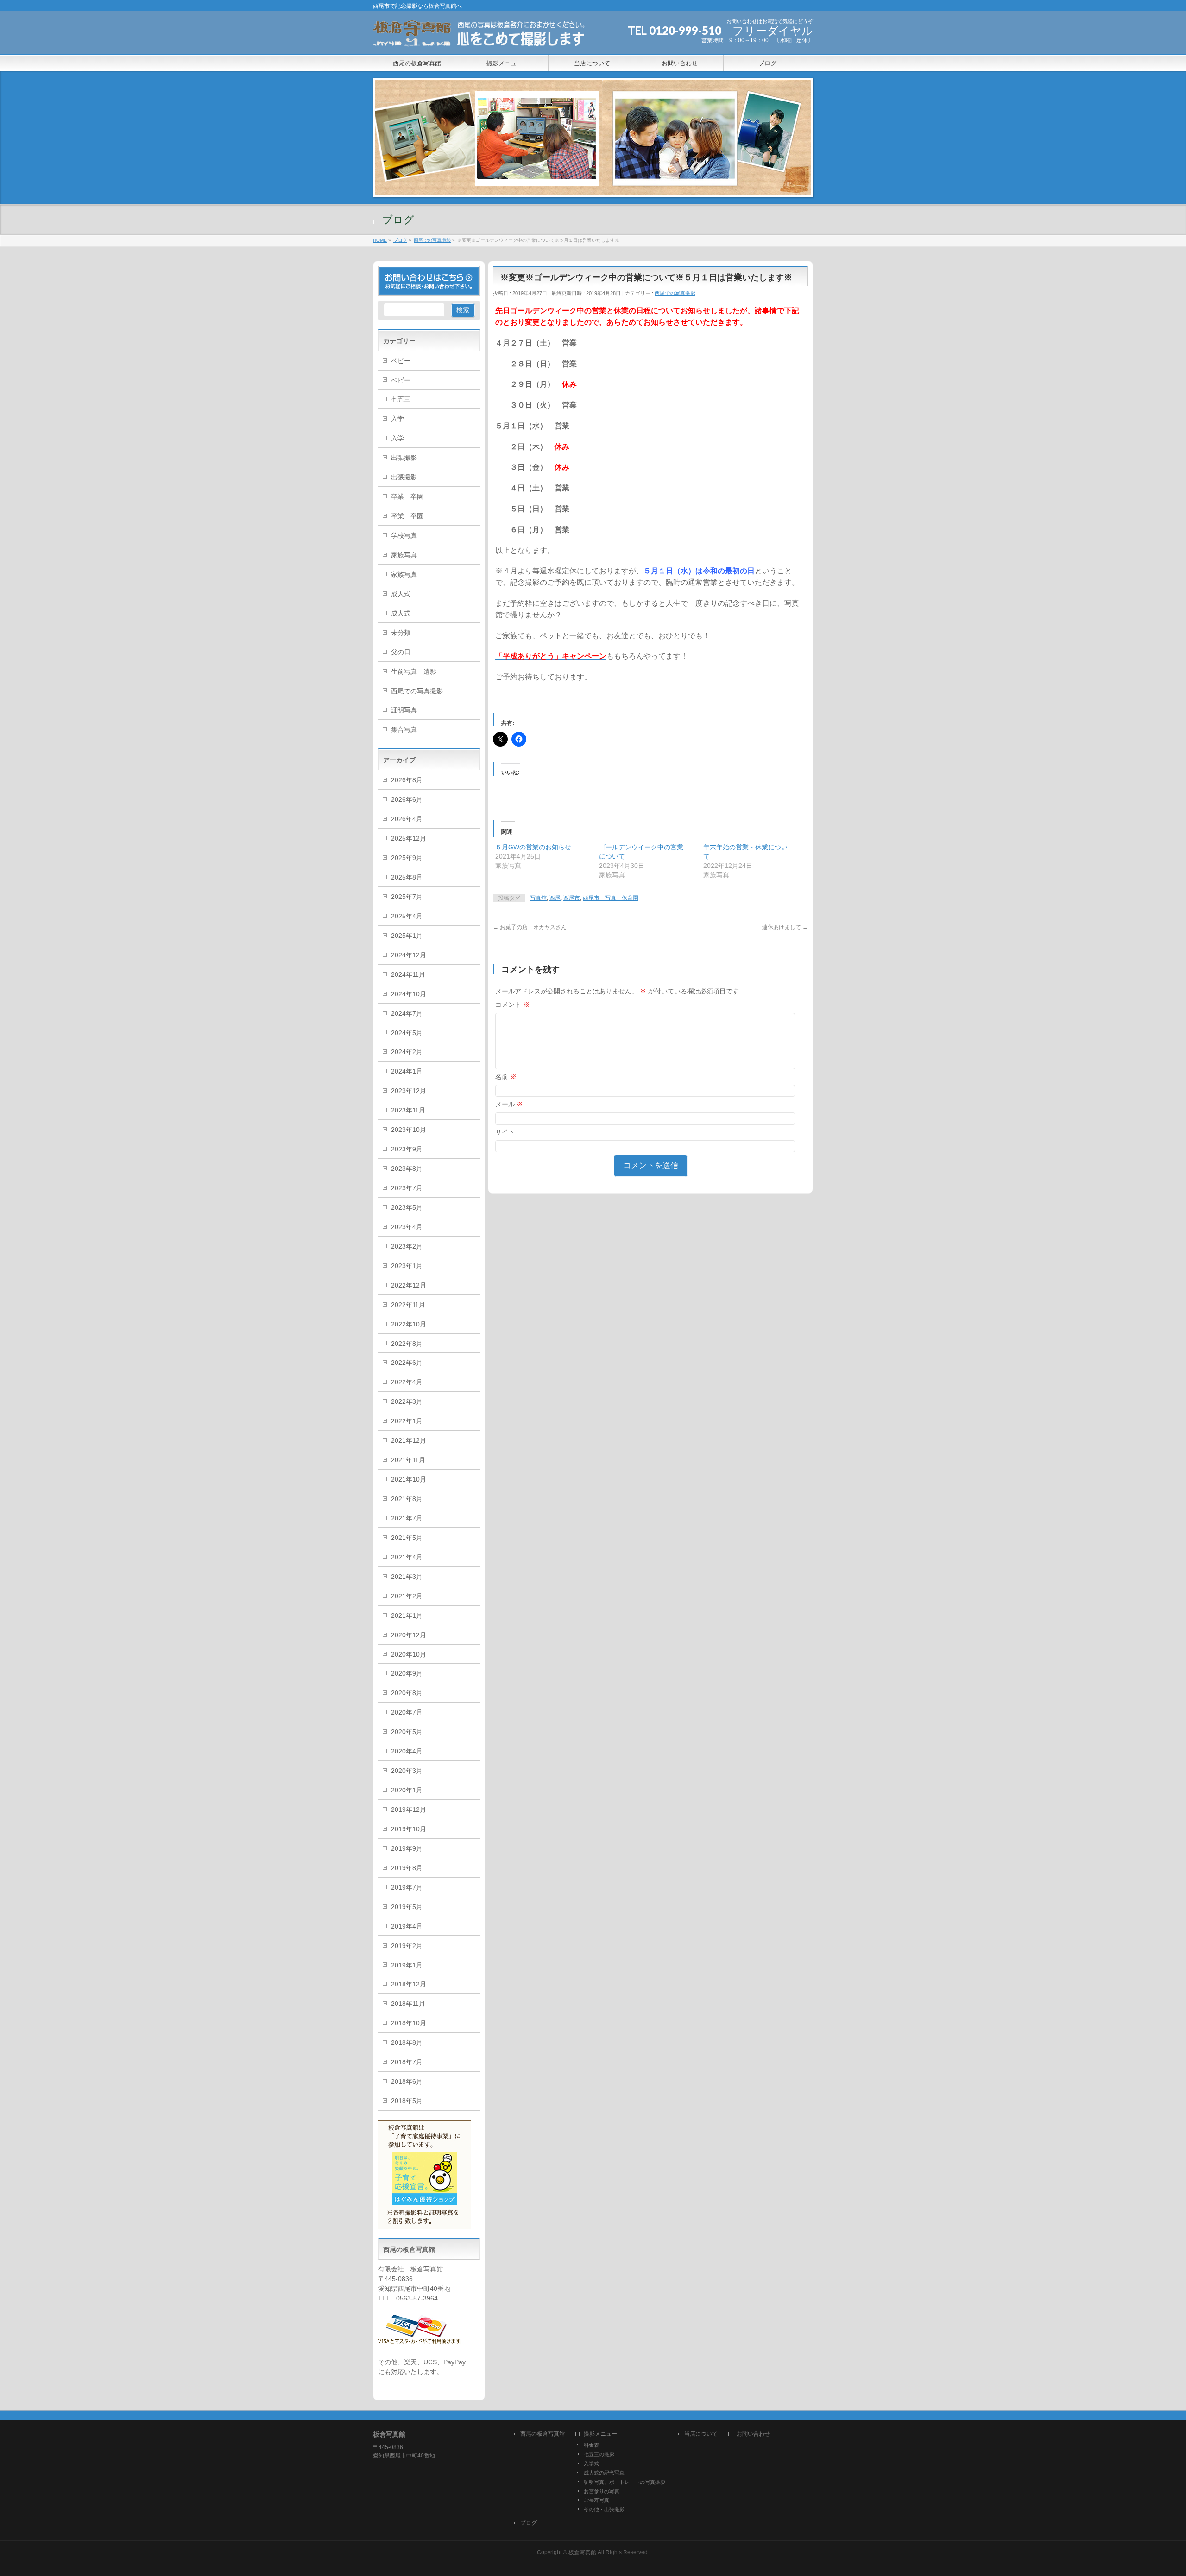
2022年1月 (407, 1421)
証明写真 (404, 710)
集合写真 (404, 729)
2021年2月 (407, 1596)
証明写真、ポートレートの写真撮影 (625, 2482)
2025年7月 (407, 897)
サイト (505, 1132)
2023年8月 (407, 1169)
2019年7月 (407, 1887)
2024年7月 (407, 1013)
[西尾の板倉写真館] (480, 37)
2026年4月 (407, 819)
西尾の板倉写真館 (543, 2434)
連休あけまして (785, 927)
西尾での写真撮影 (675, 293)
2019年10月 (409, 1829)
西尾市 (572, 898)
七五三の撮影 (599, 2454)
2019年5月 (407, 1907)
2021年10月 (409, 1479)
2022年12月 (409, 1285)
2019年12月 (409, 1809)
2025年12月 (409, 838)
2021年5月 (407, 1538)
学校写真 (404, 535)
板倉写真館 (582, 2552)
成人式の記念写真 (604, 2473)
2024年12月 (409, 955)
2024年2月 (407, 1052)
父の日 (401, 652)
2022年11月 (408, 1305)
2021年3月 (407, 1577)
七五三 (401, 399)
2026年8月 (407, 780)
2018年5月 (407, 2101)
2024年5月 (407, 1033)
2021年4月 (407, 1557)
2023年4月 (407, 1227)
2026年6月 (407, 799)
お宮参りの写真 (602, 2491)
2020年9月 (407, 1673)
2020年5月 (407, 1732)
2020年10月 (409, 1654)
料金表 (591, 2445)
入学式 (591, 2463)
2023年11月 (408, 1110)
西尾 (555, 898)
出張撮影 (404, 458)
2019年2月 (407, 1946)
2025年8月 (407, 877)
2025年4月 (407, 916)
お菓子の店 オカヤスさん (530, 927)
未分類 (401, 633)
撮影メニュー (600, 2434)
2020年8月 (407, 1693)
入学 (397, 419)
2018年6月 (407, 2081)
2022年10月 (409, 1324)
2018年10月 (409, 2023)
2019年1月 (407, 1965)
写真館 (538, 898)
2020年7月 (407, 1712)
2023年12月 (409, 1091)
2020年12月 (409, 1635)
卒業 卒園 (407, 496)
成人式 (401, 594)
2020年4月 (407, 1751)
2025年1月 (407, 936)
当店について (701, 2434)
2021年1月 (407, 1615)
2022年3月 (407, 1401)
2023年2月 (407, 1246)
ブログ (529, 2523)
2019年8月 (407, 1868)
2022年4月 (407, 1382)
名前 (506, 1077)
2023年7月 (407, 1188)
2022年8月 (407, 1344)
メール (509, 1104)
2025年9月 (407, 858)
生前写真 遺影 (414, 672)
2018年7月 (407, 2062)
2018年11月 (408, 2004)
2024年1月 (407, 1071)
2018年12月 (409, 1984)
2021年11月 (408, 1460)
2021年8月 (407, 1499)
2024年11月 (408, 974)
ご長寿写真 (596, 2500)
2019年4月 (407, 1926)
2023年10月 (409, 1130)
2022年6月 (407, 1363)
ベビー (401, 361)
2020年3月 (407, 1771)
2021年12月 (409, 1440)
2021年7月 (407, 1518)
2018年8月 (407, 2042)
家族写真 (404, 555)
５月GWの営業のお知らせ (533, 847)
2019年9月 (407, 1848)
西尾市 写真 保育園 (611, 898)
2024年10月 (409, 994)
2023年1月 (407, 1266)
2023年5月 (407, 1207)
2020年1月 (407, 1790)
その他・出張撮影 (604, 2509)
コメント (512, 1005)
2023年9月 (407, 1149)
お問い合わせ (753, 2434)
